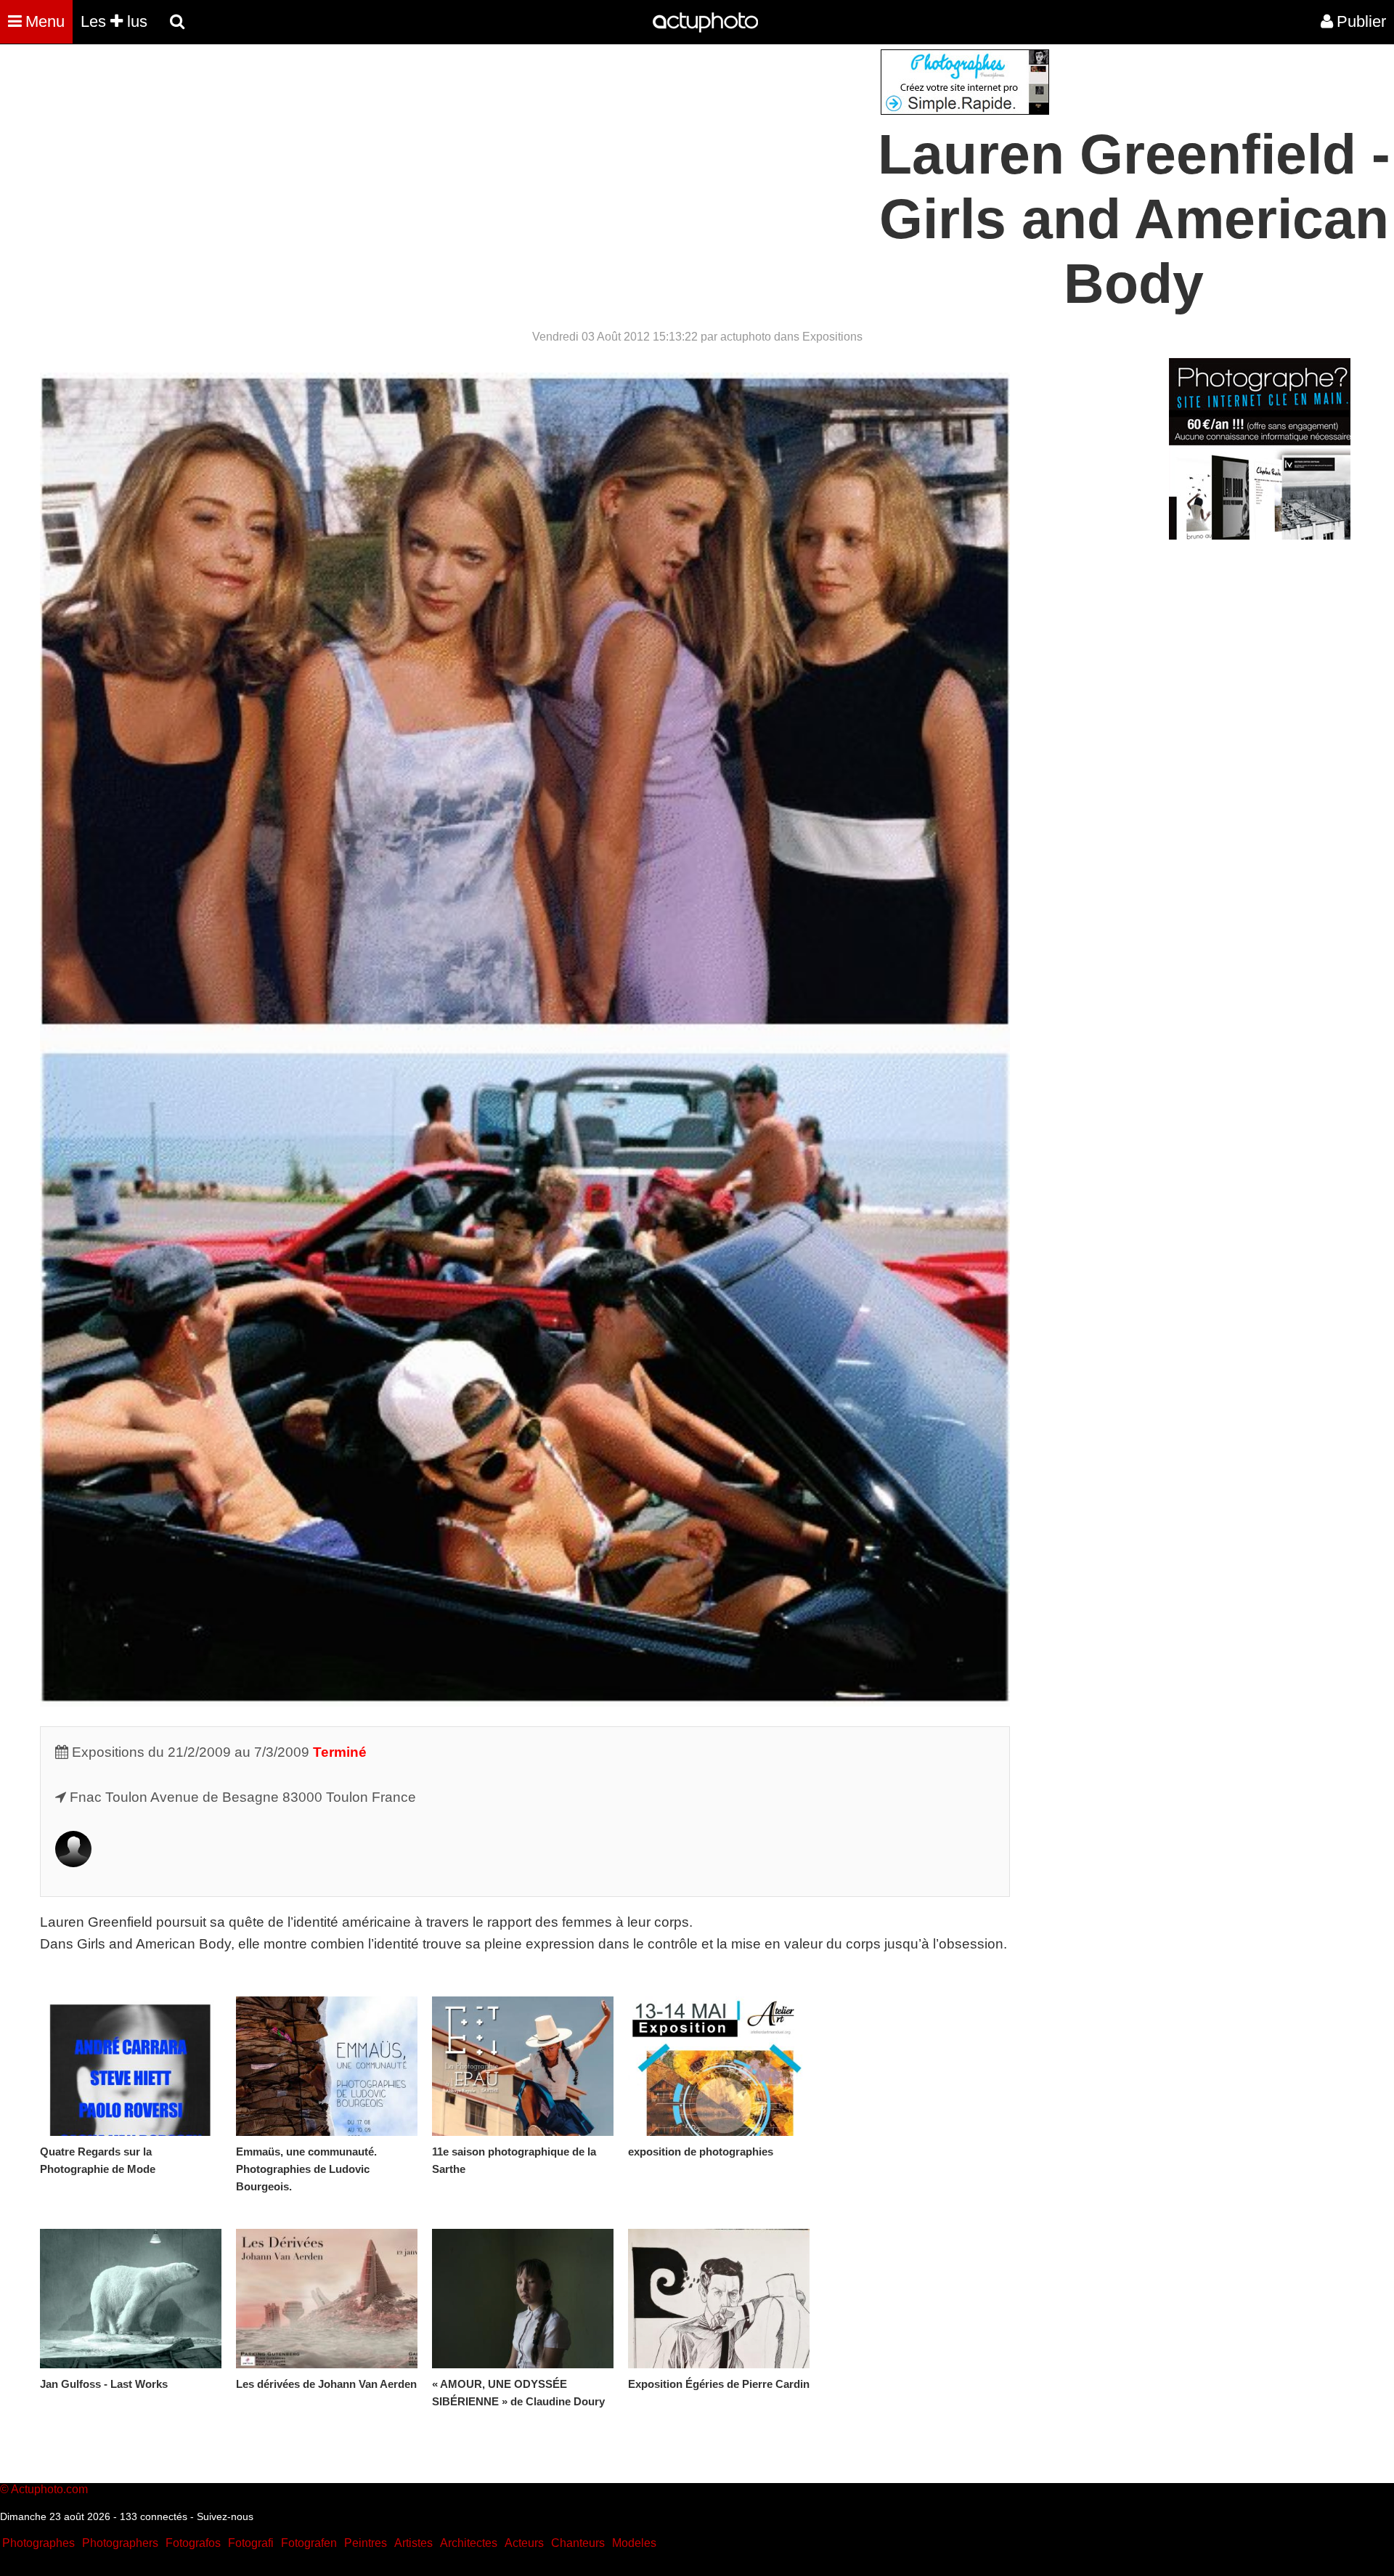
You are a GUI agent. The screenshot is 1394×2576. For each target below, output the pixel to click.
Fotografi (251, 2543)
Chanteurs (578, 2543)
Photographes (38, 2543)
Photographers (120, 2543)
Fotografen (309, 2543)
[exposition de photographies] (719, 2066)
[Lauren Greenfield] (73, 1862)
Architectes (469, 2543)
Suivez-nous (225, 2516)
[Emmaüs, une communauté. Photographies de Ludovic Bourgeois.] (327, 2066)
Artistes (413, 2543)
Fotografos (193, 2543)
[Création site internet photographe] (965, 111)
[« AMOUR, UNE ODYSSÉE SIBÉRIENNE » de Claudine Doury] (523, 2299)
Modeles (634, 2543)
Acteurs (524, 2543)
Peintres (366, 2543)
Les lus (114, 21)
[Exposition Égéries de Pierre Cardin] (719, 2299)
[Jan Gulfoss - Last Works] (131, 2299)
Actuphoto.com (49, 2489)
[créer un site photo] (1260, 536)
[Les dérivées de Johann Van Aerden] (327, 2299)
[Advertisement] (609, 151)
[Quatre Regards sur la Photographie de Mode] (131, 2066)
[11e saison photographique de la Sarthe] (523, 2066)
